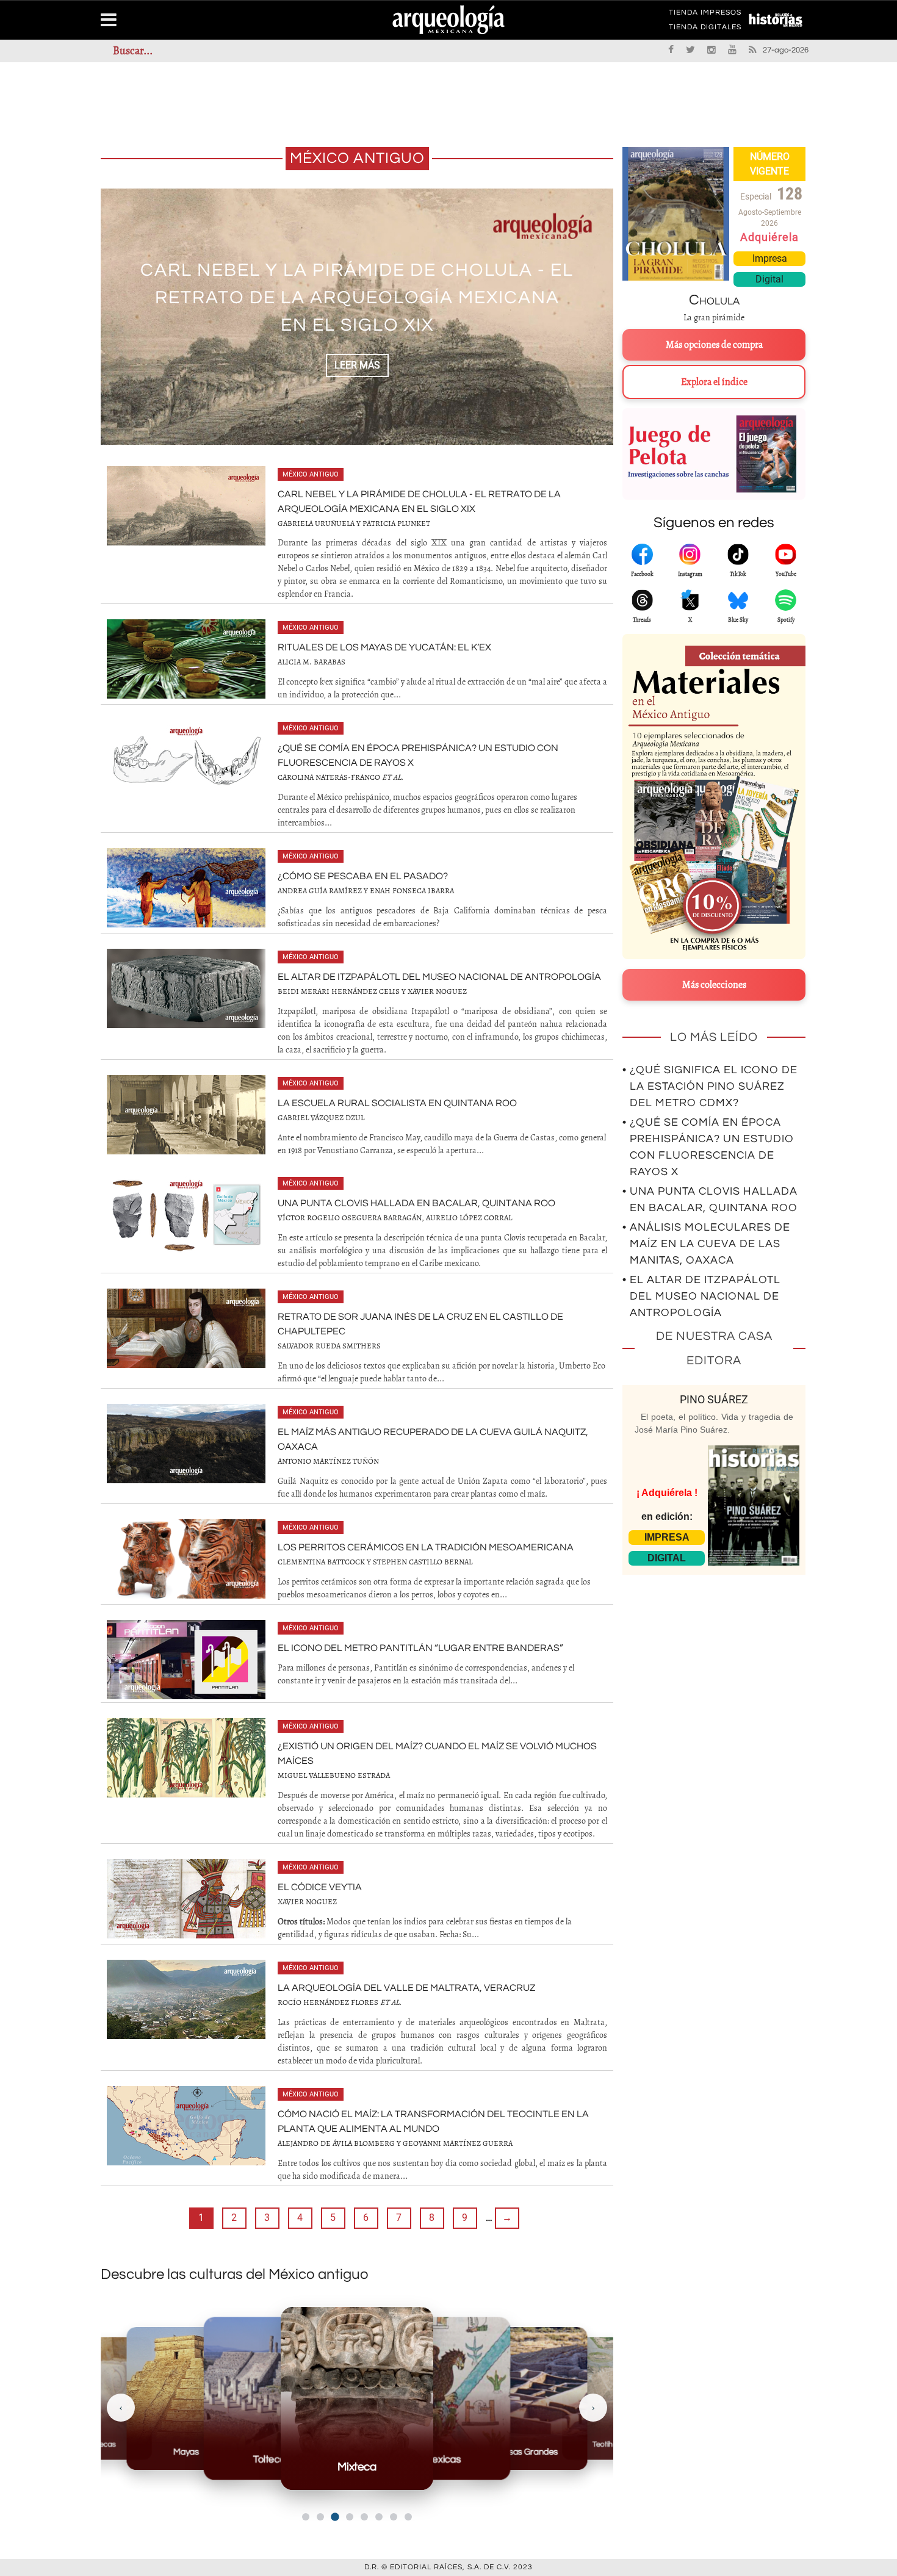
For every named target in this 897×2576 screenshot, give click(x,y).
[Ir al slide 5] (364, 2517)
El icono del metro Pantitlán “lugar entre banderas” (420, 1648)
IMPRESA (667, 1537)
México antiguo (311, 474)
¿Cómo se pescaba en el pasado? (363, 876)
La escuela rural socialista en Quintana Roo (397, 1103)
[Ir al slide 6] (379, 2517)
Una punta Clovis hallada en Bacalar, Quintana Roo (416, 1203)
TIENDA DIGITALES (705, 29)
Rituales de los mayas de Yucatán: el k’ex (384, 647)
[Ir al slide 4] (350, 2517)
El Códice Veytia (320, 1887)
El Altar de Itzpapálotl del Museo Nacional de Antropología (439, 977)
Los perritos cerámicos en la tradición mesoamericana (426, 1547)
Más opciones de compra (714, 345)
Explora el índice (714, 382)
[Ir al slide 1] (306, 2517)
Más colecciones (714, 985)
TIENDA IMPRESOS (705, 15)
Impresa (770, 258)
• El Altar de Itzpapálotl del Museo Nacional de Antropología (701, 1296)
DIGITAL (667, 1558)
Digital (769, 279)
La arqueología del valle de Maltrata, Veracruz (406, 1988)
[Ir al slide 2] (320, 2517)
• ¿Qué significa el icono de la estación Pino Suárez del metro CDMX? (710, 1086)
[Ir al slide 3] (335, 2517)
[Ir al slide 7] (394, 2517)
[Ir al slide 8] (408, 2517)
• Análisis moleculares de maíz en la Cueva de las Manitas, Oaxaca (706, 1244)
